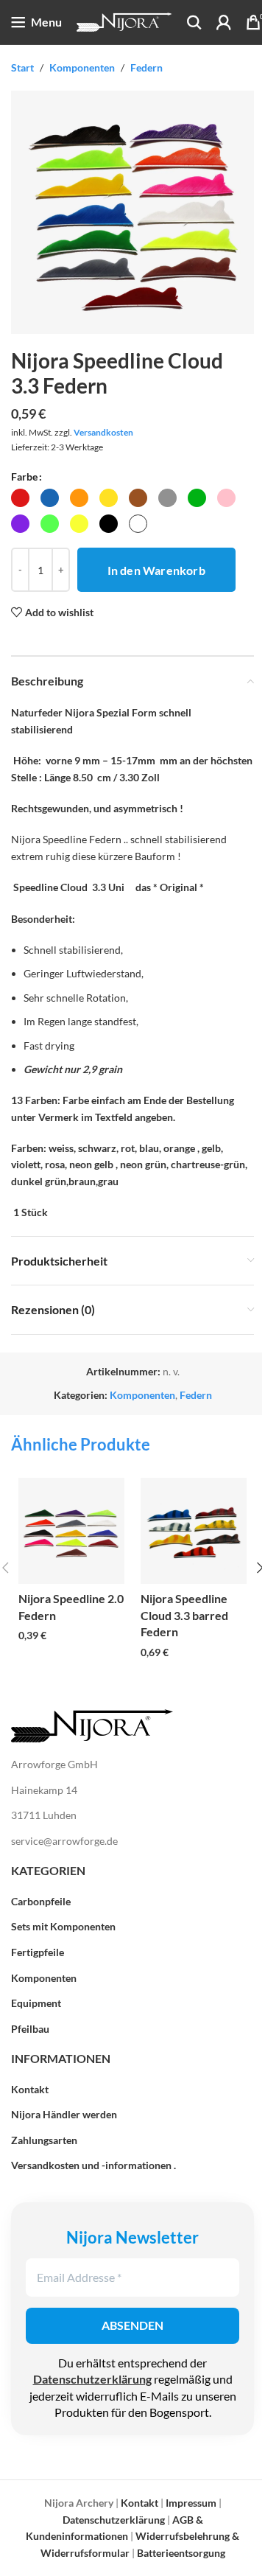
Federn (146, 67)
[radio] (20, 498)
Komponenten (82, 67)
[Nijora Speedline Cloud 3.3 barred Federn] (194, 1531)
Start (22, 67)
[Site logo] (124, 21)
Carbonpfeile (41, 1901)
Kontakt (30, 2089)
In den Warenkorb (156, 570)
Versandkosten (103, 432)
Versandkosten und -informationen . (93, 2165)
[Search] (194, 22)
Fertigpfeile (38, 1952)
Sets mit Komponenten (63, 1926)
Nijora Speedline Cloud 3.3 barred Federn (184, 1616)
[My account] (224, 22)
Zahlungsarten (44, 2140)
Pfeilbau (30, 2029)
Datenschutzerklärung (92, 2379)
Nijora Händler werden (64, 2114)
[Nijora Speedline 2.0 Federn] (71, 1531)
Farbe (24, 477)
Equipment (36, 2003)
